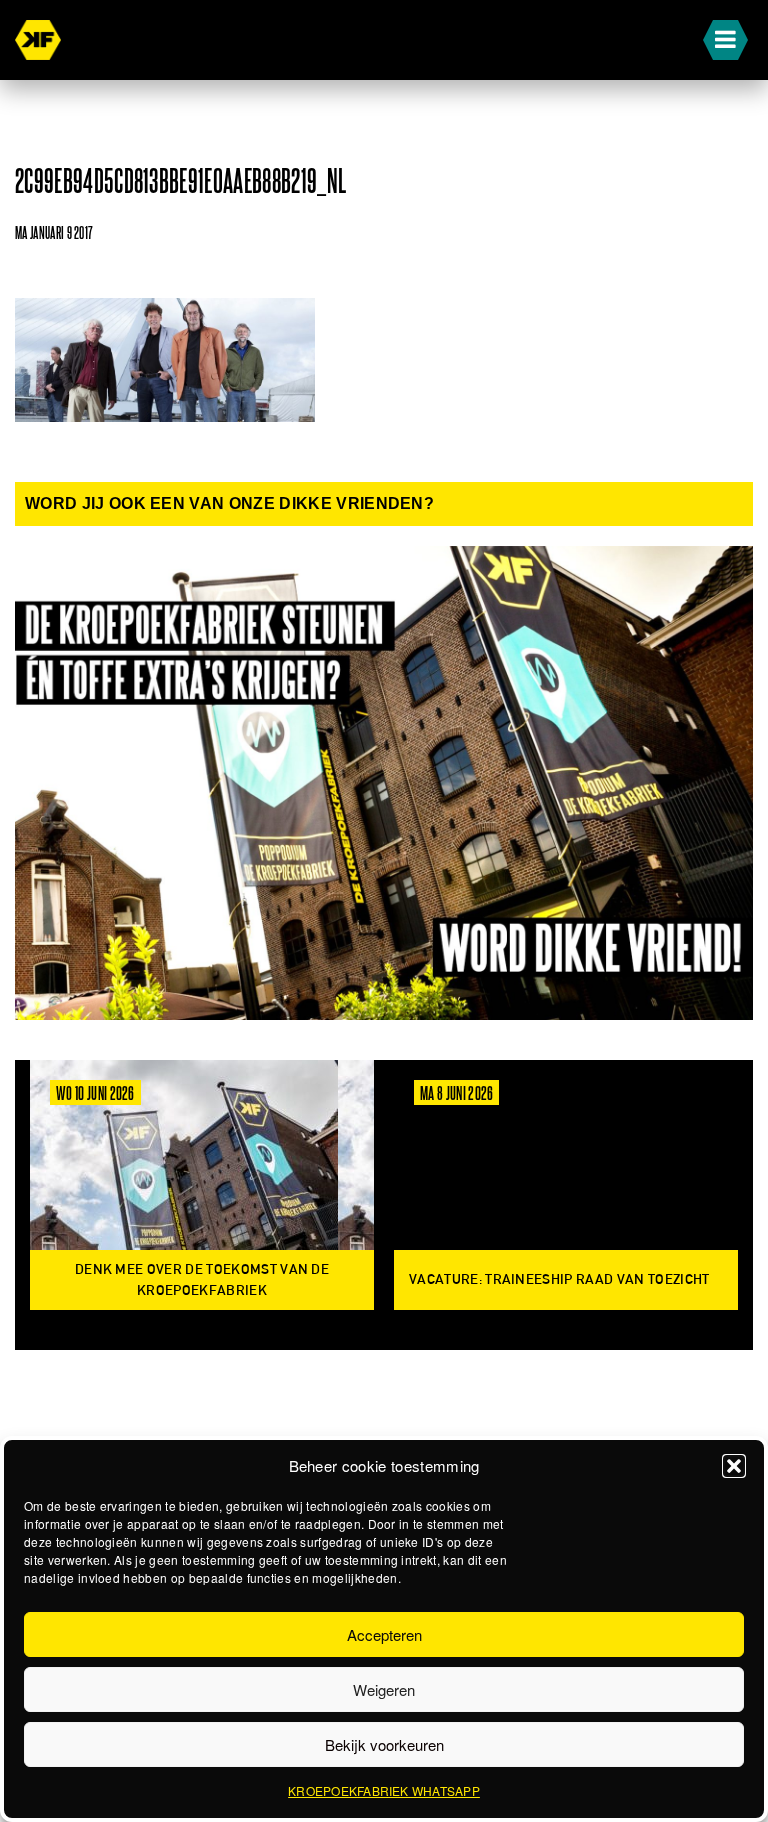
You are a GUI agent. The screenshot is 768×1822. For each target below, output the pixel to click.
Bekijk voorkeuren (384, 1744)
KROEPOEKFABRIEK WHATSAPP (384, 1790)
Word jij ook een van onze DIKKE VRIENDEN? (229, 503)
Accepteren (384, 1634)
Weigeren (384, 1689)
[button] (734, 1466)
